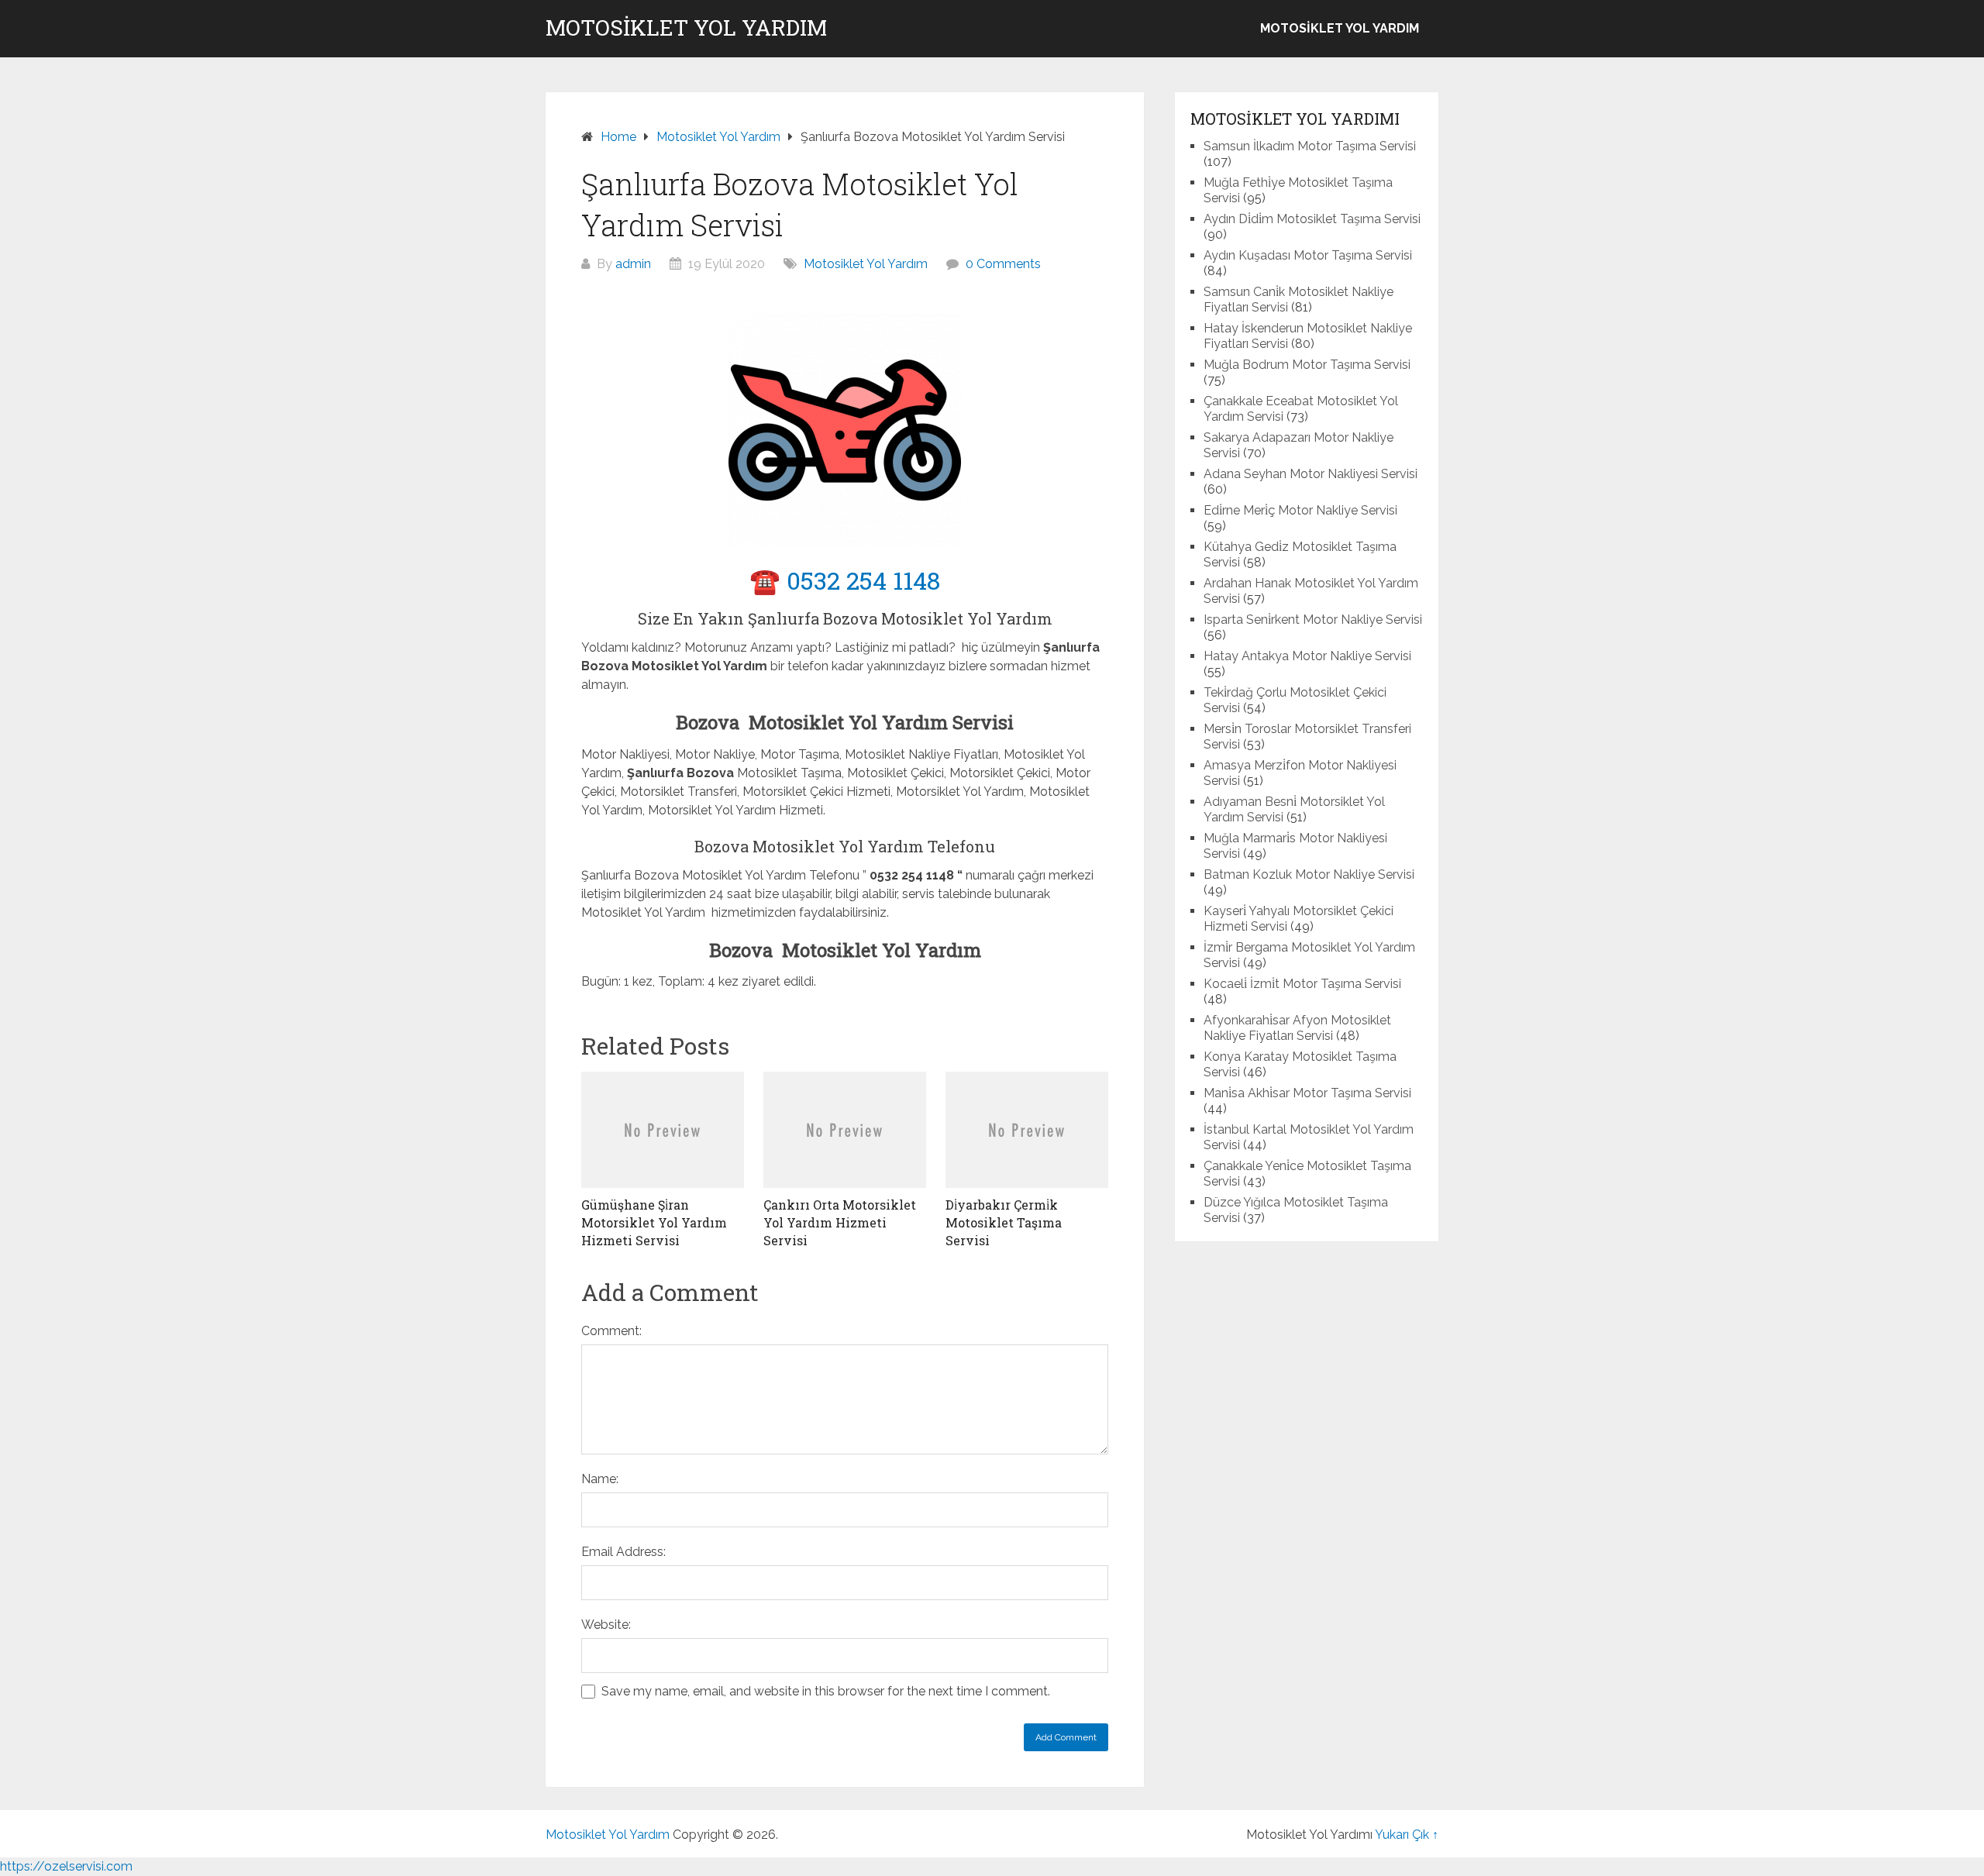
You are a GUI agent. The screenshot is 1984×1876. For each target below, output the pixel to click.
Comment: (611, 1331)
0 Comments (1003, 264)
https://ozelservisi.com (66, 1866)
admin (633, 264)
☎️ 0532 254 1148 (845, 580)
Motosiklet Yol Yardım (686, 28)
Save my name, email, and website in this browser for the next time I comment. (826, 1691)
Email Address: (623, 1552)
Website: (606, 1625)
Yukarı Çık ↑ (1407, 1835)
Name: (600, 1479)
